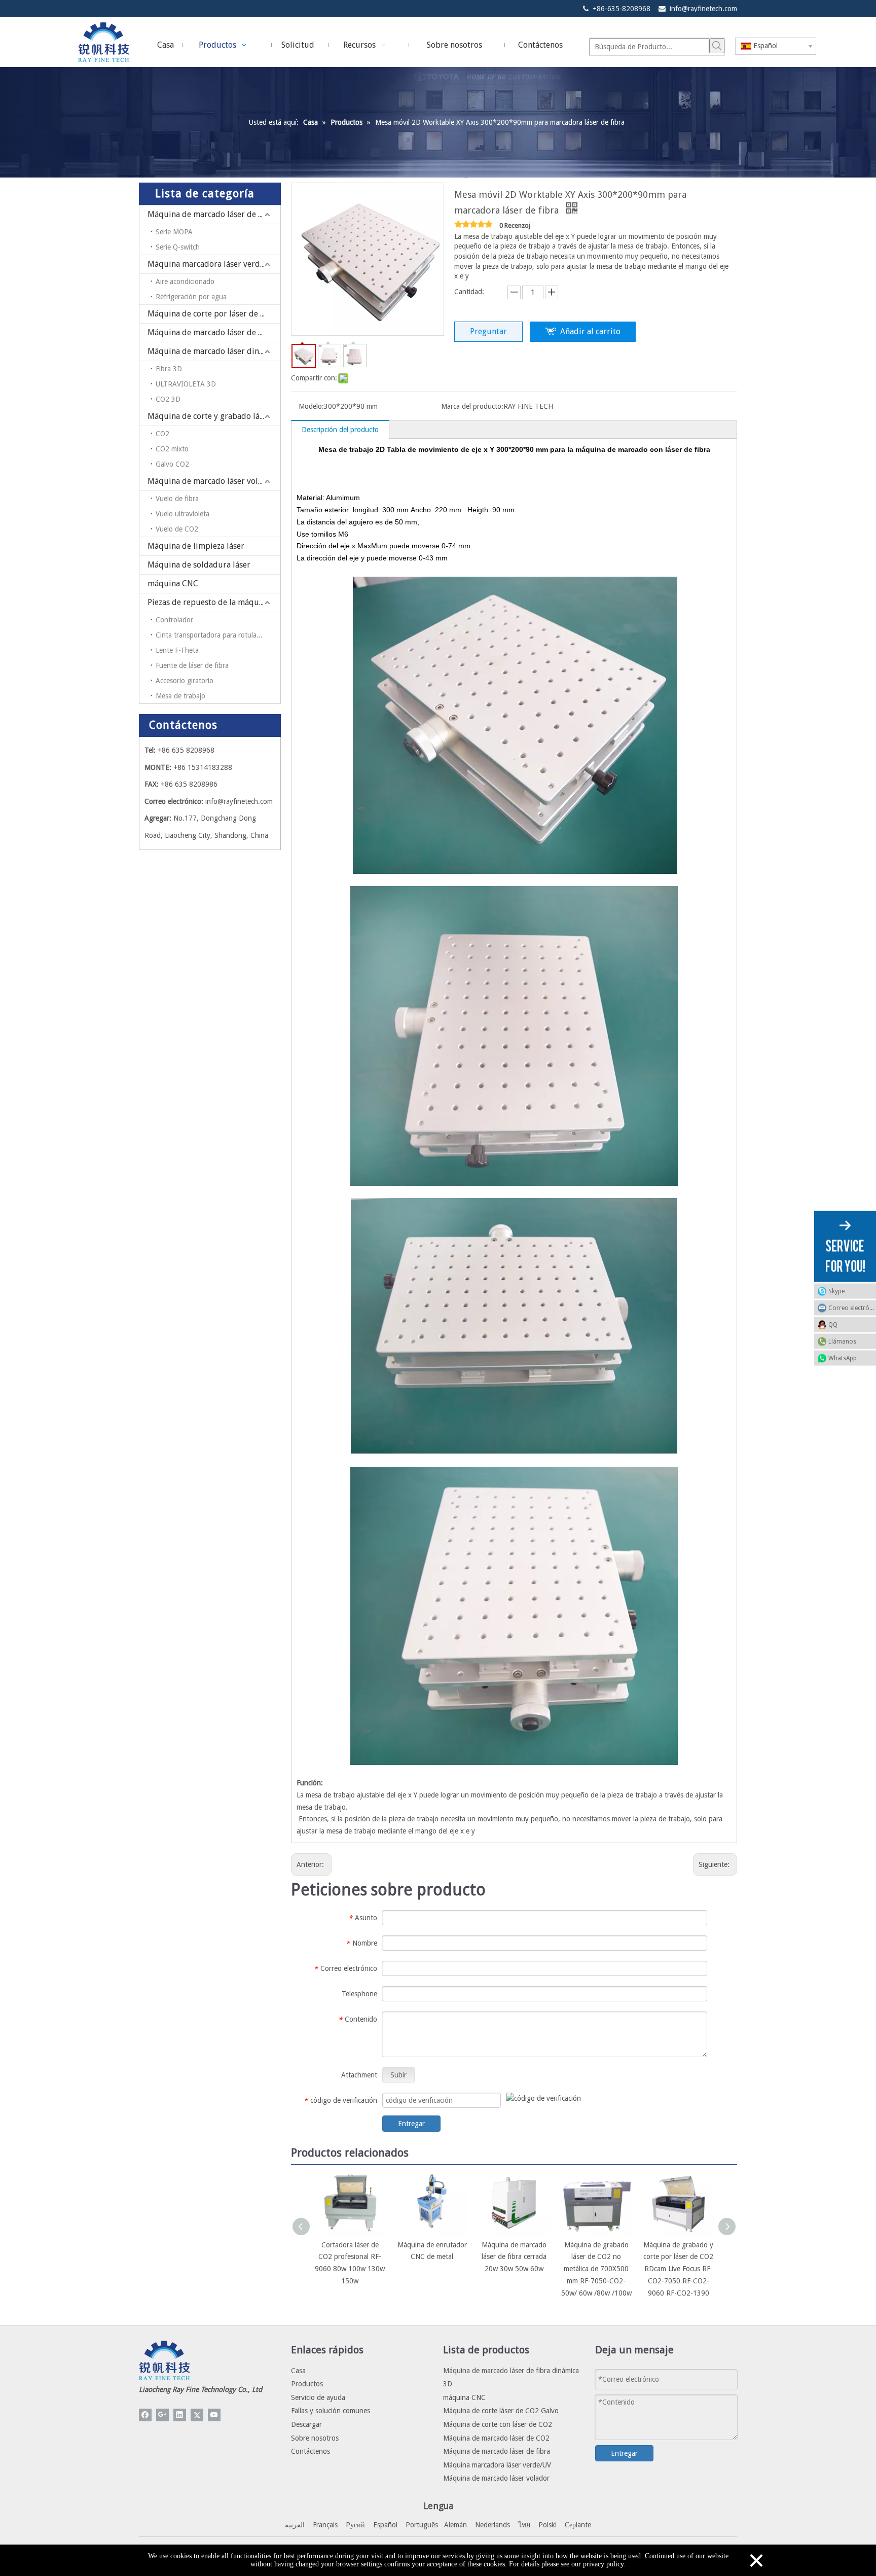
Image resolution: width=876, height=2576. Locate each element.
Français (325, 2525)
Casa (298, 2371)
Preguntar (488, 331)
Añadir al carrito (590, 331)
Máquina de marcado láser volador (211, 481)
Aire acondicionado (185, 281)
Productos (307, 2384)
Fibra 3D (169, 369)
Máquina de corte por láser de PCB (211, 314)
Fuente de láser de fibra (192, 665)
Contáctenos (311, 2451)
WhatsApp (843, 1358)
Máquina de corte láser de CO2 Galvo (501, 2411)
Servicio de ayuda (318, 2397)
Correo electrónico (852, 1308)
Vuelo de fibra (177, 499)
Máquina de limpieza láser (196, 546)
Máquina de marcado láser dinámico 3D (214, 351)
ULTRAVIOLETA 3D (186, 384)
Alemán (455, 2525)
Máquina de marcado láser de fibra (212, 214)
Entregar (411, 2124)
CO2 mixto (172, 449)
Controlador (174, 620)
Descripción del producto (340, 430)
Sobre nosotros (315, 2438)
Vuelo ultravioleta (182, 514)
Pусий (355, 2525)
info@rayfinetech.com (703, 9)
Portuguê (420, 2525)
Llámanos (842, 1341)
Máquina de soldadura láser (199, 565)
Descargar (306, 2424)
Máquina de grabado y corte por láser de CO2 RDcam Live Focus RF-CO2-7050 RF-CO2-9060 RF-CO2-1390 (678, 2269)
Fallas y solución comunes (331, 2411)
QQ (833, 1324)
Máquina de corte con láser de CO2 (498, 2424)
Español (385, 2525)
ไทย (524, 2525)
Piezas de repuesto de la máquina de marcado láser (214, 602)
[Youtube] (214, 2415)
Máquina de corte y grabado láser (209, 416)
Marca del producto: (472, 406)
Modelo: (311, 406)
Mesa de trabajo (180, 696)
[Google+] (162, 2415)
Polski (547, 2525)
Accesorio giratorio (185, 681)
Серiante (578, 2525)
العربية (295, 2525)
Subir (398, 2075)
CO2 (162, 434)
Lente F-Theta (177, 650)
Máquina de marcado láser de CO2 (210, 332)
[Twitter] (197, 2415)
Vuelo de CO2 (177, 529)
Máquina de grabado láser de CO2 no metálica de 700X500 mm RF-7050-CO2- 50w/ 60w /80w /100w (596, 2269)
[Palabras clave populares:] (717, 46)
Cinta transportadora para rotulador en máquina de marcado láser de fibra (218, 635)
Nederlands (492, 2525)
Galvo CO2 (172, 464)
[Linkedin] (180, 2415)
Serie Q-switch (178, 247)
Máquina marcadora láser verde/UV (213, 264)
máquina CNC (173, 584)
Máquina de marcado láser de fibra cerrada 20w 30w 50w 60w (514, 2257)
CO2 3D (168, 399)
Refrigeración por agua (191, 297)
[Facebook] (145, 2415)
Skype (836, 1291)
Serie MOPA (174, 232)
